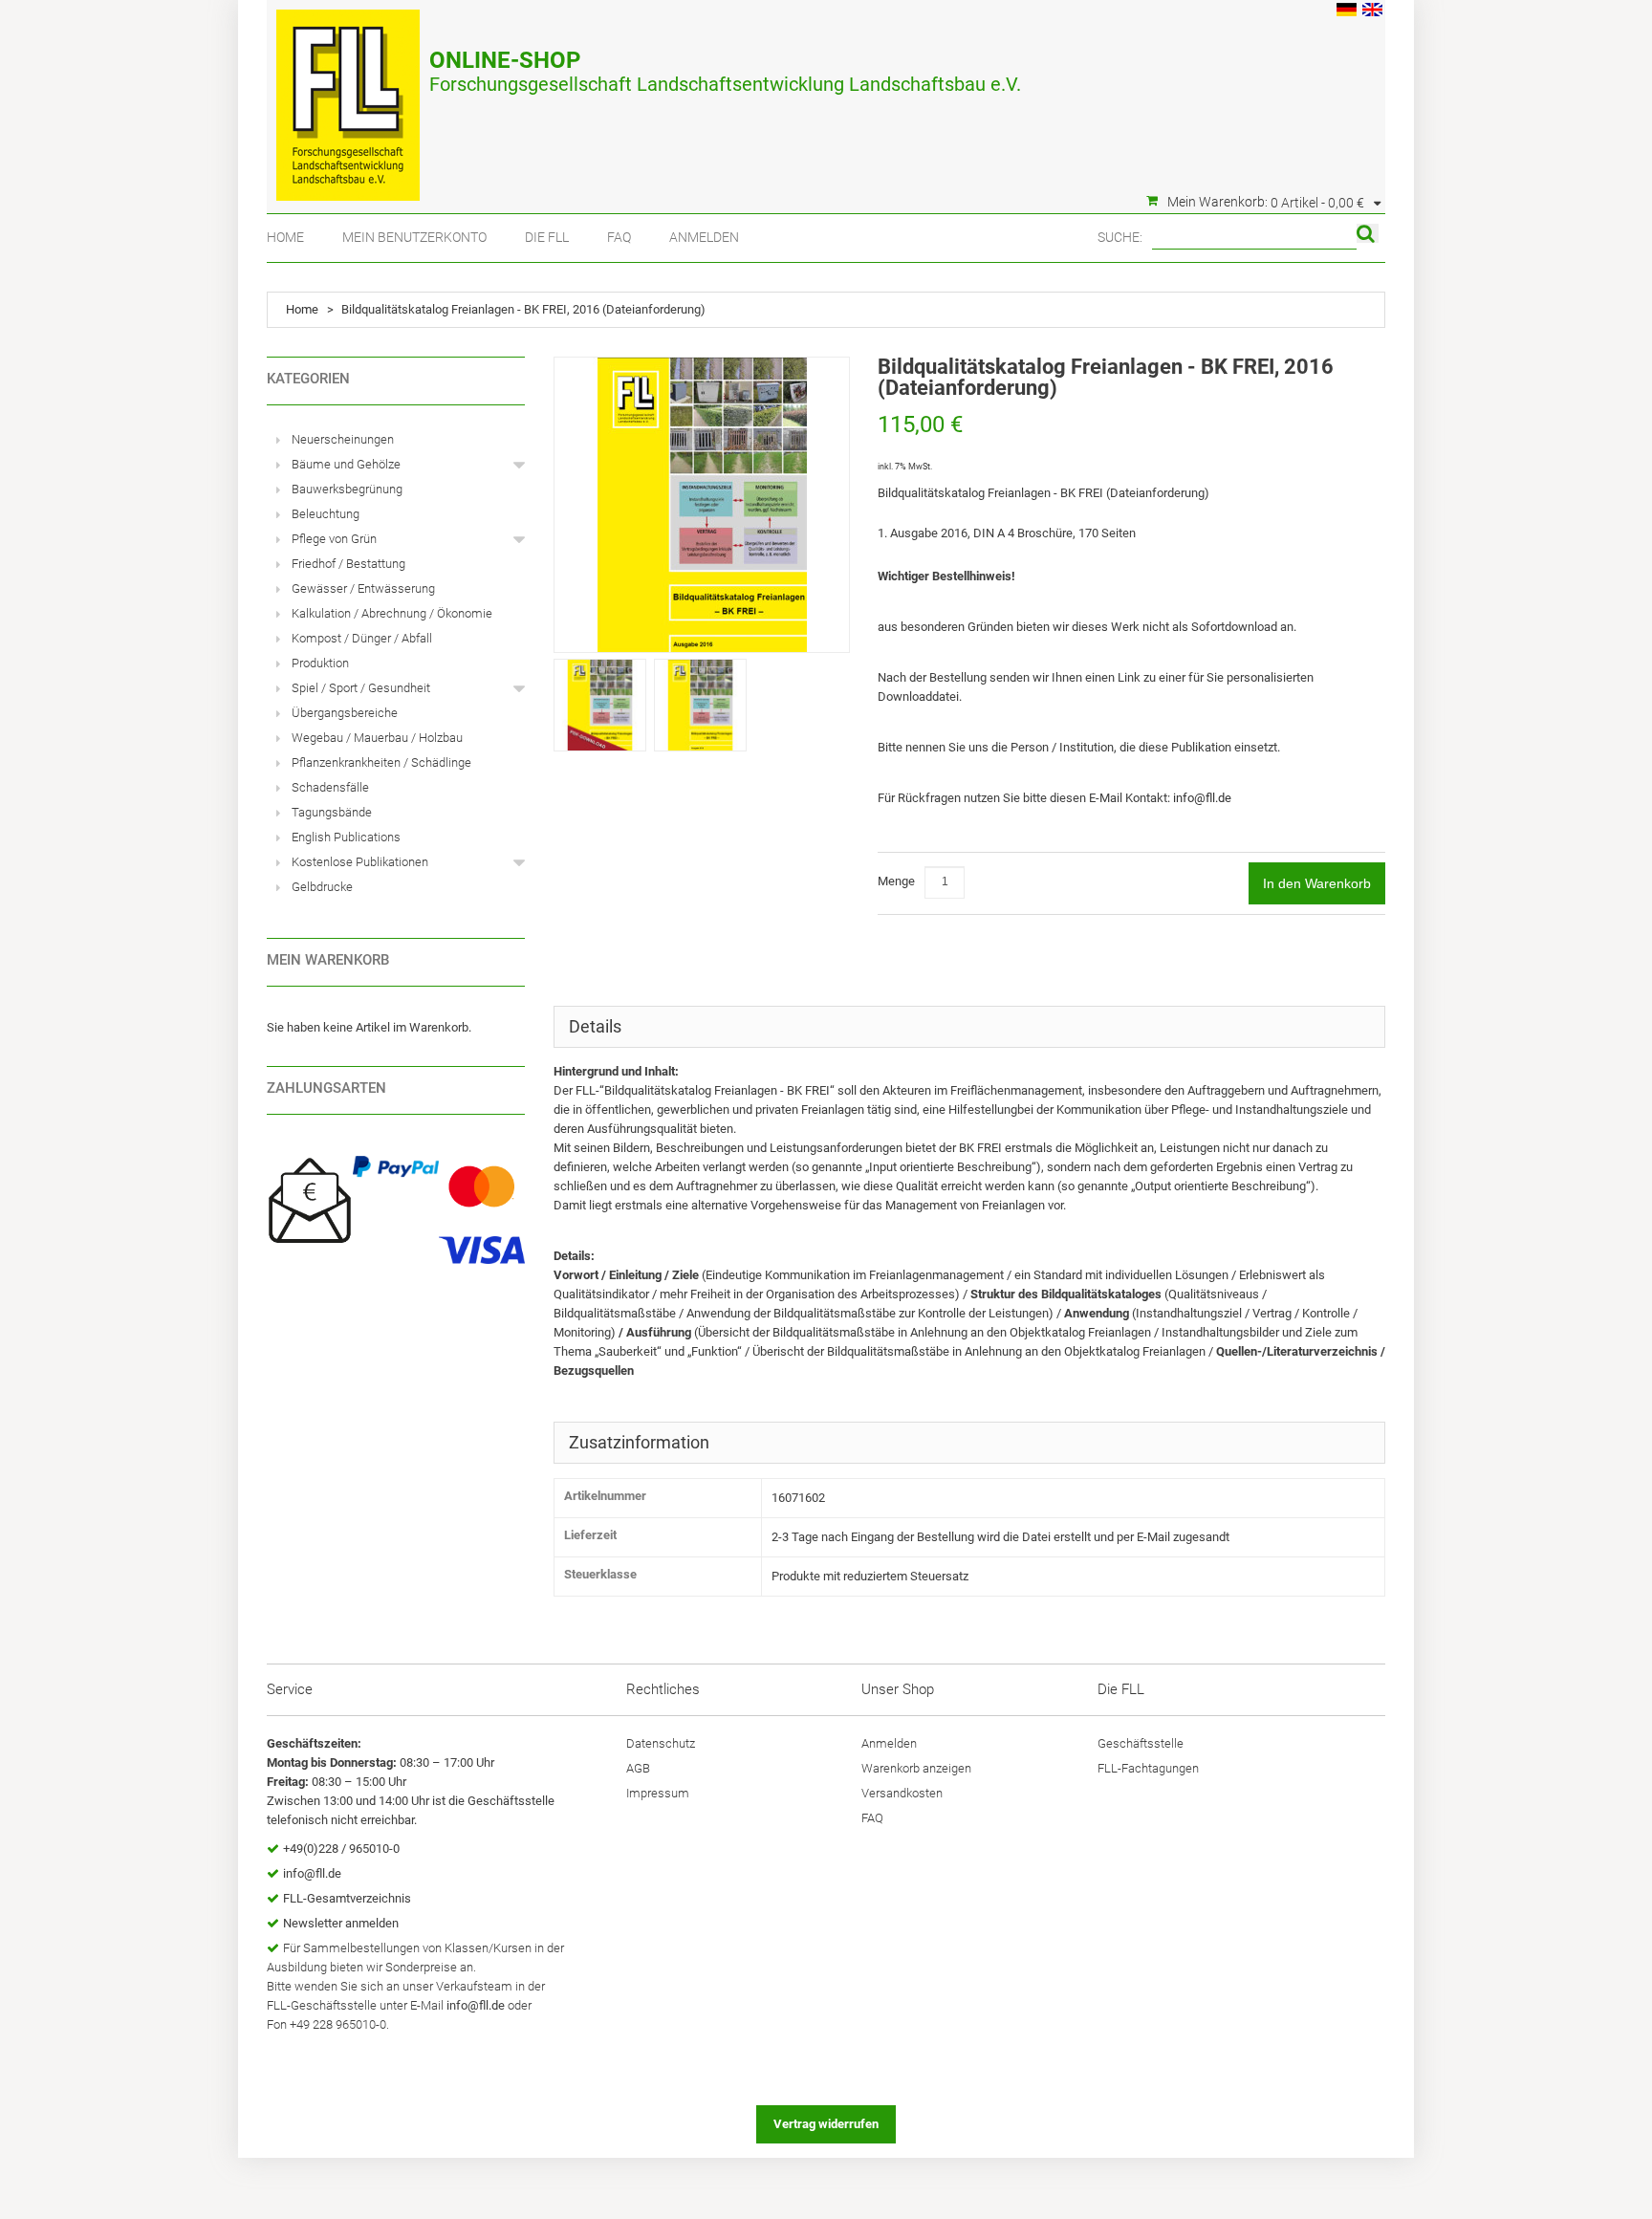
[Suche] (1368, 233)
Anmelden (704, 237)
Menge (896, 881)
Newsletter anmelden (341, 1923)
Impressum (658, 1793)
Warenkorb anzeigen (916, 1768)
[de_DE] (1347, 12)
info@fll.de (1202, 798)
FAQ (619, 237)
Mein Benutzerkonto (414, 237)
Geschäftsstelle (1141, 1743)
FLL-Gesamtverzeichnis (347, 1898)
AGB (638, 1768)
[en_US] (1372, 12)
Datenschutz (661, 1743)
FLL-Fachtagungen (1148, 1768)
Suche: (1120, 237)
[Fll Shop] (348, 96)
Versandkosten (902, 1793)
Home (285, 237)
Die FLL (547, 237)
